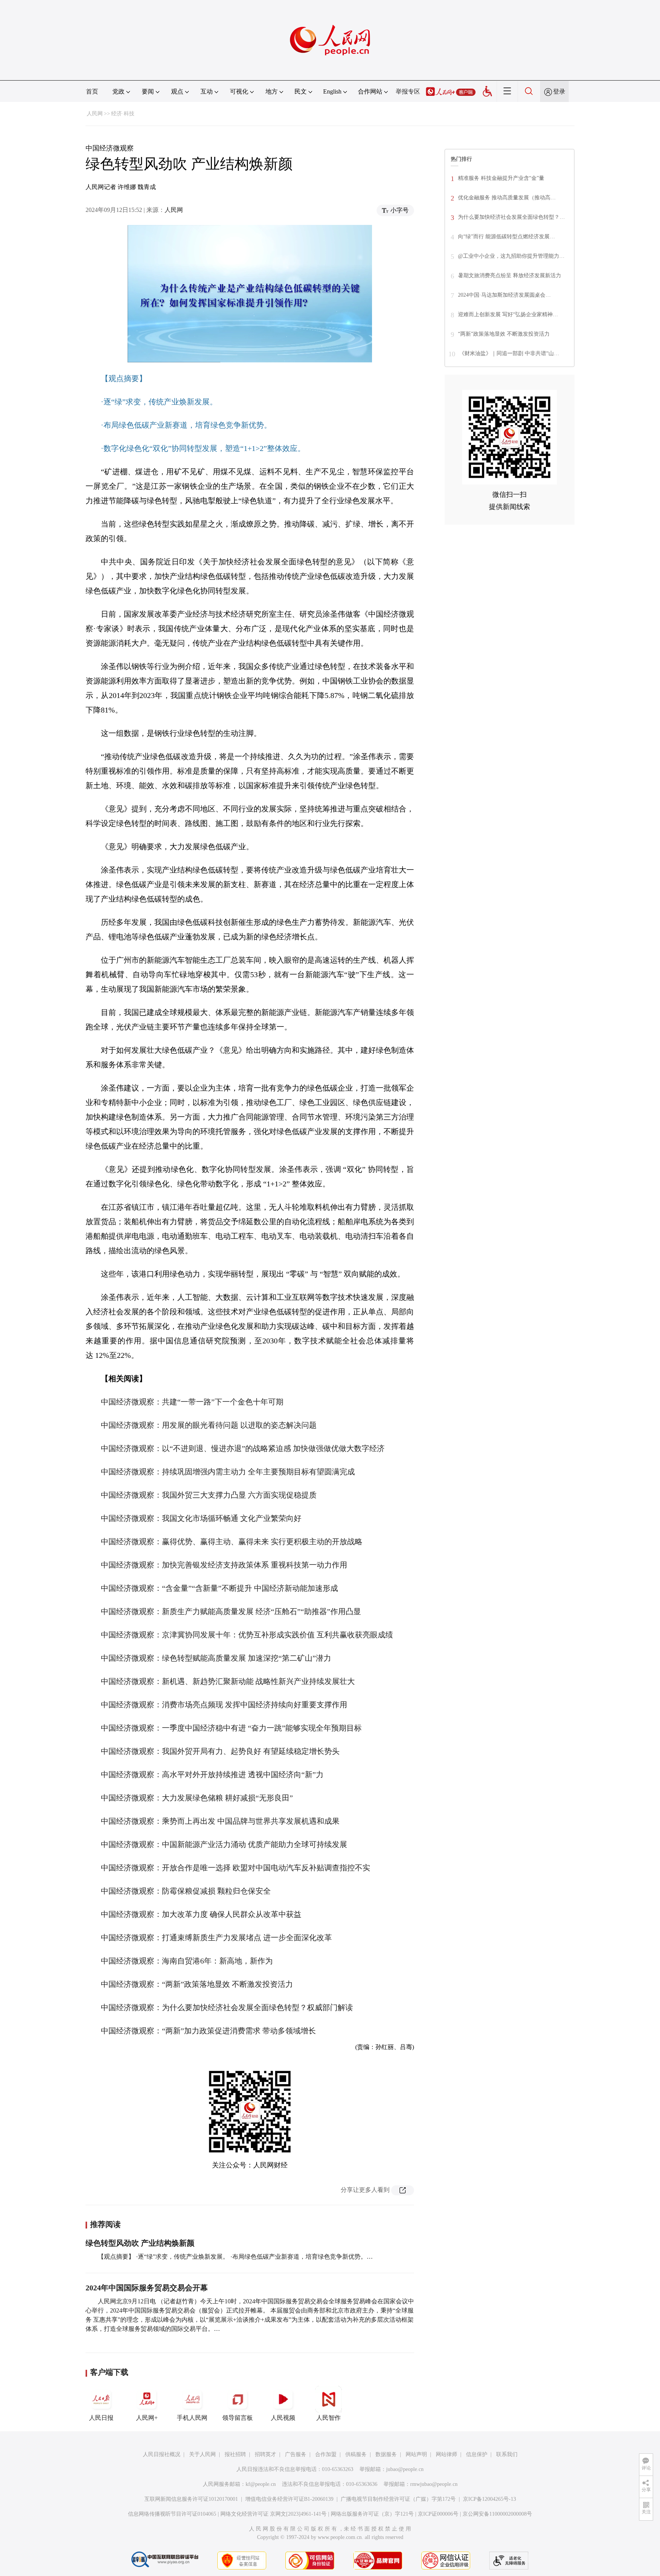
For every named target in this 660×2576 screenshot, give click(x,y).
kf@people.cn (261, 2484)
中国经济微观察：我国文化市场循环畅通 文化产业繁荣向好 (201, 1518)
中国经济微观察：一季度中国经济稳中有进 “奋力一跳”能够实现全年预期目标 (231, 1728)
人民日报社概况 (162, 2454)
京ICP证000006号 (438, 2514)
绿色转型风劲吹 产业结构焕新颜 (140, 2243)
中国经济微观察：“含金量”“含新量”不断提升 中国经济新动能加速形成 (219, 1588)
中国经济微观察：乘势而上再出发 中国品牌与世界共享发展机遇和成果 (220, 1821)
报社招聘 (235, 2454)
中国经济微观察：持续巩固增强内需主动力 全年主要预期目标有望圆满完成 (228, 1472)
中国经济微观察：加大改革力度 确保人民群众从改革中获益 (201, 1914)
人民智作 (328, 2418)
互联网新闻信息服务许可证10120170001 (191, 2499)
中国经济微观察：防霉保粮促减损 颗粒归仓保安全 (186, 1891)
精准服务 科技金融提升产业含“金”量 (501, 178)
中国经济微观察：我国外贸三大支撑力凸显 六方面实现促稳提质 (209, 1495)
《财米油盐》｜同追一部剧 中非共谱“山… (509, 353)
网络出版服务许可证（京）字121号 (372, 2514)
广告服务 (296, 2454)
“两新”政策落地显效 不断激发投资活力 (504, 334)
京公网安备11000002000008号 (497, 2514)
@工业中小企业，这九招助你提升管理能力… (511, 256)
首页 (92, 91)
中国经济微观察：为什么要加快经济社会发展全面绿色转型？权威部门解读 (227, 2007)
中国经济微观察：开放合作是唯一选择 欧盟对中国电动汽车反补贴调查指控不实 (235, 1868)
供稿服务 (356, 2454)
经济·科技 (123, 114)
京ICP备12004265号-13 (489, 2499)
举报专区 (408, 91)
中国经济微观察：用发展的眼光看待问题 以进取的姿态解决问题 (209, 1425)
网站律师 (446, 2454)
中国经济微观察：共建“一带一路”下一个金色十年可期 (192, 1402)
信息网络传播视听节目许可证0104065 (172, 2514)
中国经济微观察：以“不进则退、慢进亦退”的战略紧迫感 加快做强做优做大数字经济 (243, 1448)
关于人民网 (202, 2454)
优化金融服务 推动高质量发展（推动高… (507, 198)
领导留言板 (238, 2418)
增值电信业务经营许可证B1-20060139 (289, 2499)
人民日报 (101, 2418)
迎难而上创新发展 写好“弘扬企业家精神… (508, 314)
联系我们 (507, 2454)
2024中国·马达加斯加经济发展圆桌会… (504, 295)
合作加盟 (326, 2454)
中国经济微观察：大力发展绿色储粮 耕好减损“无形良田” (197, 1798)
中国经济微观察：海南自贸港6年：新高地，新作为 (187, 1961)
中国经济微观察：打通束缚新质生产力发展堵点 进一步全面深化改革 (216, 1938)
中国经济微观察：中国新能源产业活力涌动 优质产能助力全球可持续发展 (224, 1844)
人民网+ (147, 2418)
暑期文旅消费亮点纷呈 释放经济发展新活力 (510, 276)
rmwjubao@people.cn (434, 2484)
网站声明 (416, 2454)
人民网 (95, 114)
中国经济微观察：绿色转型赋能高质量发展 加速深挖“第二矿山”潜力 (216, 1658)
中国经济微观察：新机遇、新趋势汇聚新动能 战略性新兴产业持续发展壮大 (228, 1681)
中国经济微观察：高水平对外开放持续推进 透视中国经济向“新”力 (212, 1774)
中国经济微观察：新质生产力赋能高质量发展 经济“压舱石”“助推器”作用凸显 (231, 1611)
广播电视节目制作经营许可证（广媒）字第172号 (398, 2499)
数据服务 (386, 2454)
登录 (559, 91)
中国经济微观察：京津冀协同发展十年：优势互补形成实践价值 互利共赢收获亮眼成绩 (247, 1635)
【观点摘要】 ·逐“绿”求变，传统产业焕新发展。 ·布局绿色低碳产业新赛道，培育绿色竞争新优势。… (235, 2257)
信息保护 (477, 2454)
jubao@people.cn (405, 2469)
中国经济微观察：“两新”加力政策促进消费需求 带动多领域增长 (208, 2031)
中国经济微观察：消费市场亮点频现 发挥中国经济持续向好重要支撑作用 (224, 1705)
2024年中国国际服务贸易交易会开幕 (147, 2288)
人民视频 (283, 2418)
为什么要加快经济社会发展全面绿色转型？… (511, 217)
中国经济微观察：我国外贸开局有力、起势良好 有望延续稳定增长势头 (220, 1751)
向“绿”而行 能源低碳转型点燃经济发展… (506, 237)
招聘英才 (265, 2454)
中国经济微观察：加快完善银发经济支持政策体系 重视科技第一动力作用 (224, 1565)
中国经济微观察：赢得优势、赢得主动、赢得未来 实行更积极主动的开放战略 (232, 1542)
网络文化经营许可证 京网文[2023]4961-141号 (273, 2514)
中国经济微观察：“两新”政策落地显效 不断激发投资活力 (197, 1984)
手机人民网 (192, 2418)
